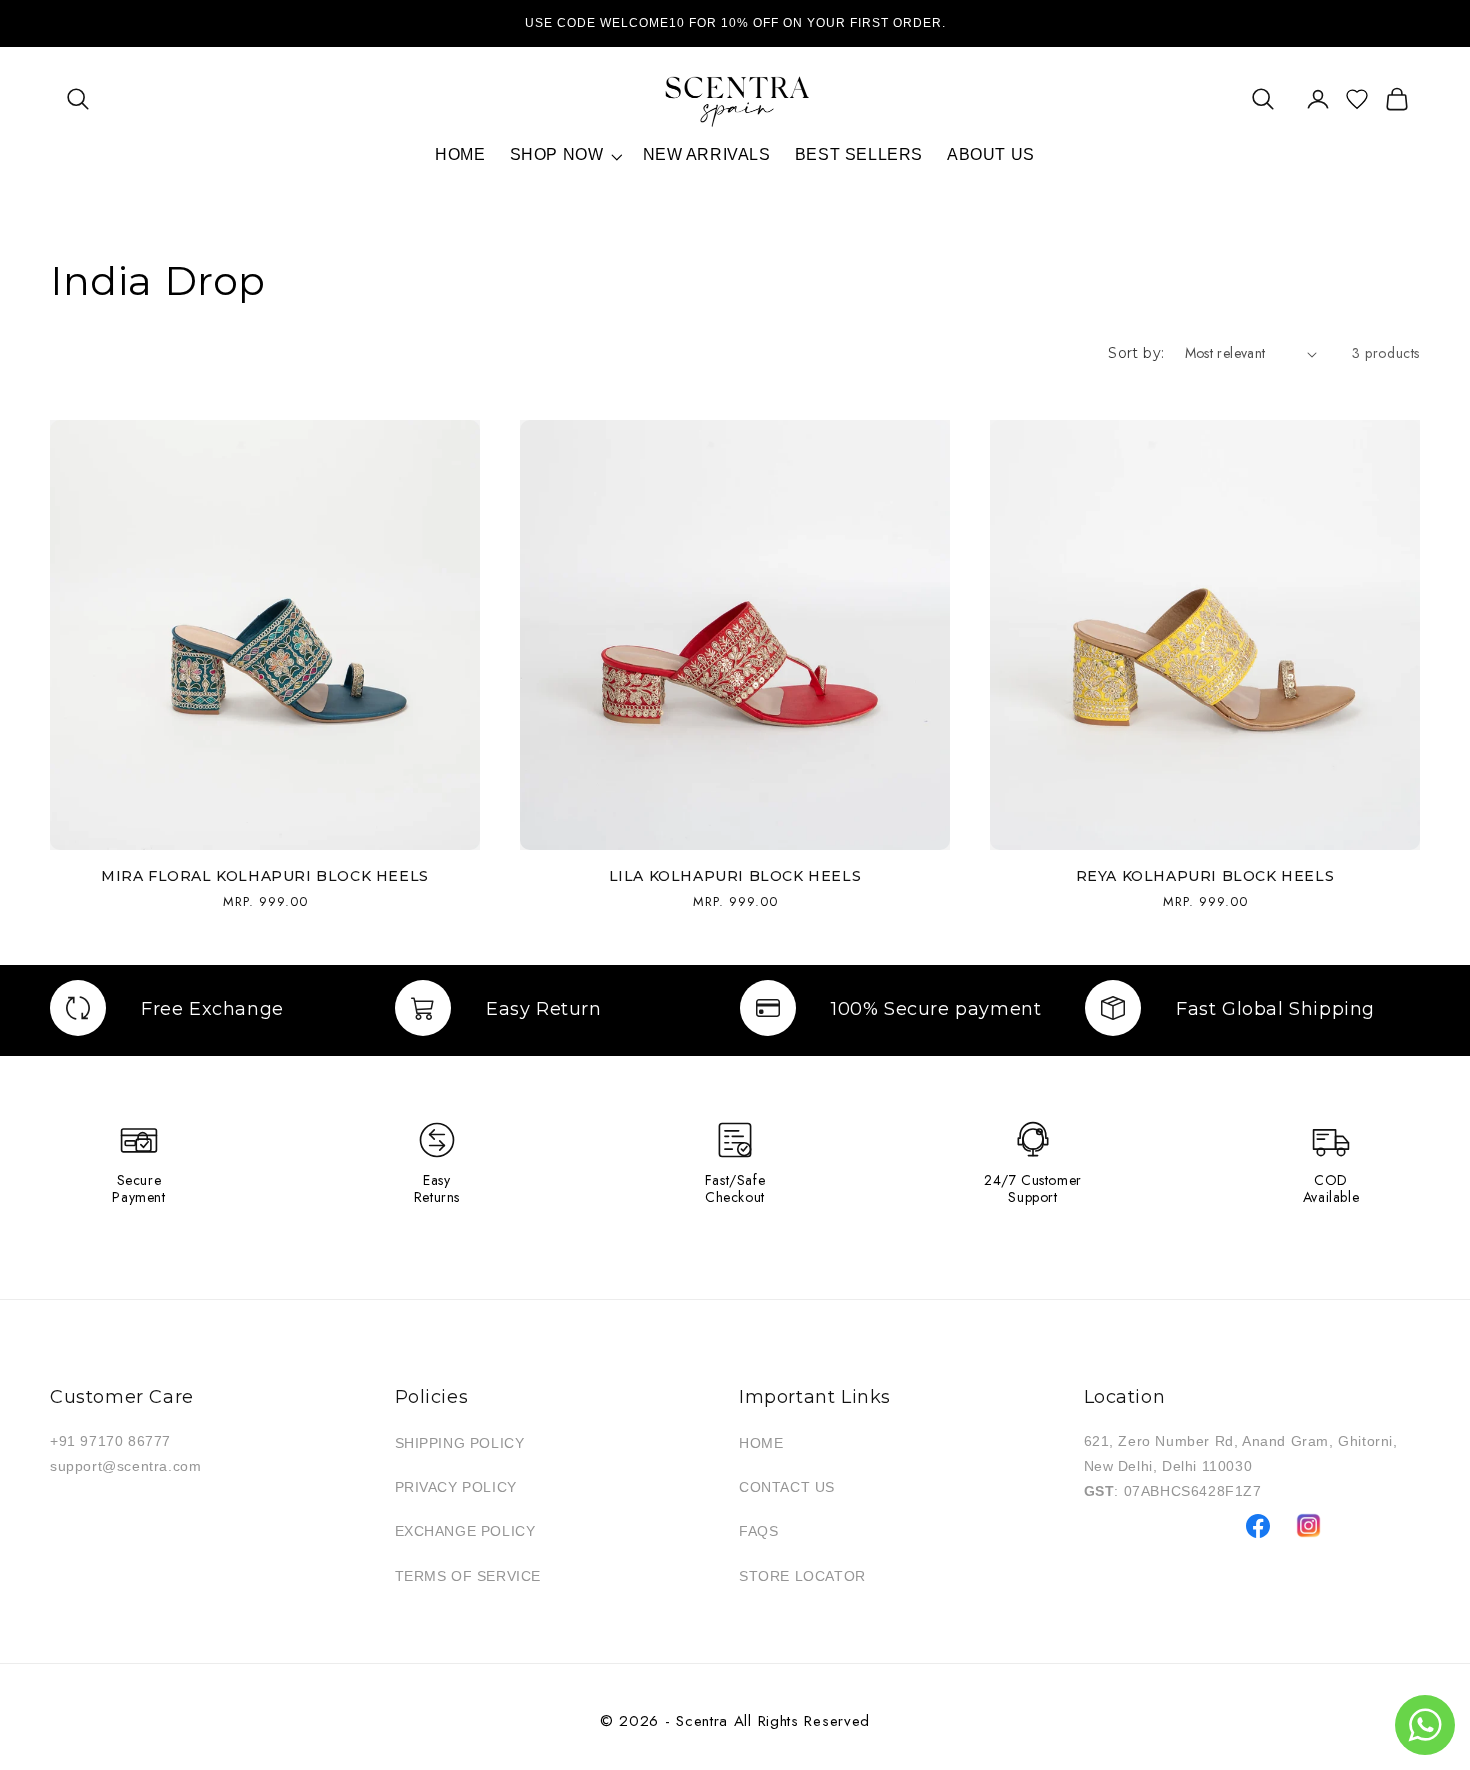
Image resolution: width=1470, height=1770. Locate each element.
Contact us (787, 1487)
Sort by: (1136, 353)
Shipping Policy (460, 1443)
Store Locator (802, 1576)
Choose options (442, 812)
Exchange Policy (465, 1531)
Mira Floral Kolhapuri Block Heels (265, 876)
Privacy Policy (456, 1487)
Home (761, 1443)
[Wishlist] (1357, 99)
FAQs (758, 1531)
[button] (77, 99)
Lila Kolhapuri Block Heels (735, 876)
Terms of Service (468, 1576)
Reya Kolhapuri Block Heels (1205, 876)
